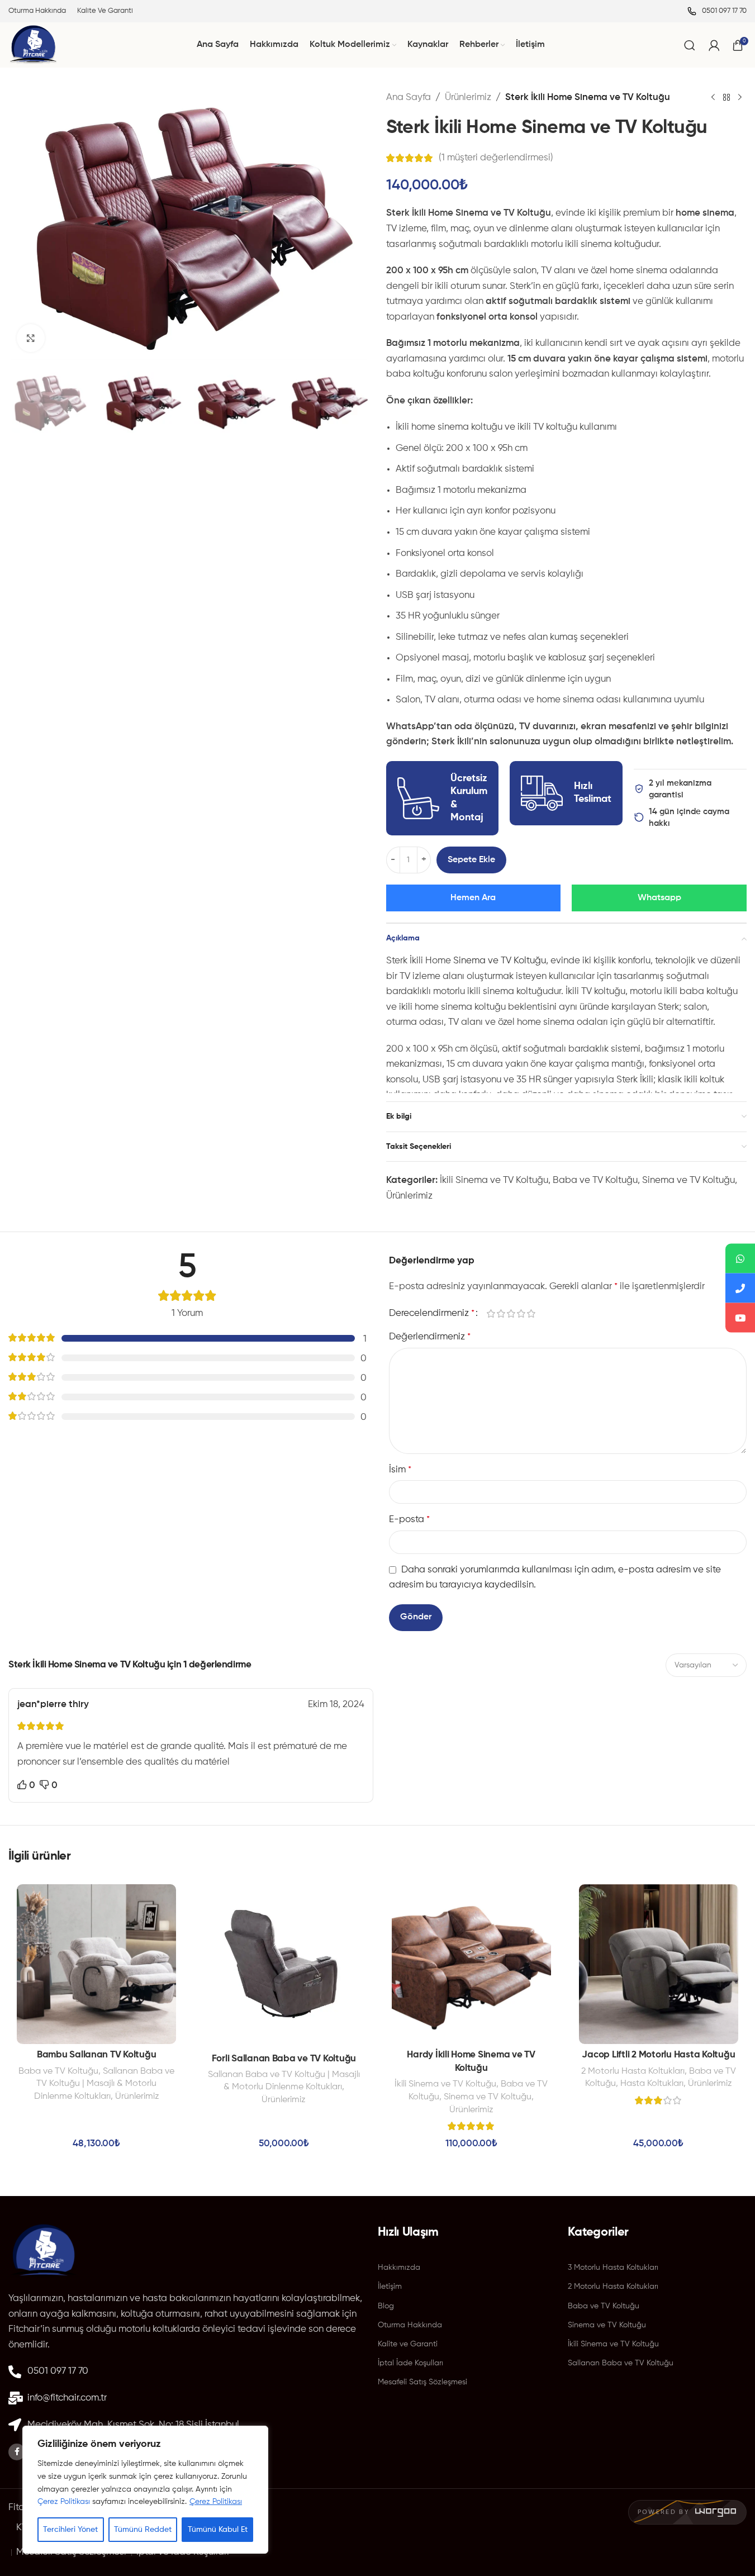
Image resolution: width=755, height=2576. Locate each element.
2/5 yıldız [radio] (501, 1314)
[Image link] (44, 2252)
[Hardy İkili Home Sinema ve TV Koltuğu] (471, 1964)
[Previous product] (713, 98)
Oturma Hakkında (410, 2325)
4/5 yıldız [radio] (521, 1314)
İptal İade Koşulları (410, 2363)
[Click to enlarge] (31, 338)
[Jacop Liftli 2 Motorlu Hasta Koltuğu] (659, 1964)
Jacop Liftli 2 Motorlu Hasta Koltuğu (658, 2055)
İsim (400, 1470)
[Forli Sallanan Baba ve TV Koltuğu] (284, 1966)
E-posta (409, 1520)
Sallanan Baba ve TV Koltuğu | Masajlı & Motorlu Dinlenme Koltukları (105, 2084)
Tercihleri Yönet (70, 2530)
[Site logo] (33, 45)
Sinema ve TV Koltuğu (500, 961)
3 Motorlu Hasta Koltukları (613, 2268)
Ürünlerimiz (468, 98)
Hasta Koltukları (652, 2083)
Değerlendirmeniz (430, 1337)
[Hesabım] (714, 45)
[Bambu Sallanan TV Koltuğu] (96, 1964)
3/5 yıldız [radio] (511, 1314)
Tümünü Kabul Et (218, 2530)
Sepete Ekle (471, 860)
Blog (386, 2306)
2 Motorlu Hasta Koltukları (633, 2071)
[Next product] (740, 98)
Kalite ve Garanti (408, 2344)
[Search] (690, 45)
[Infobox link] (717, 11)
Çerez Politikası (64, 2502)
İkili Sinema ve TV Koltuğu (494, 1180)
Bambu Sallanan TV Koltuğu (97, 2055)
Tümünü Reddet (143, 2530)
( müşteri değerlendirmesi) (496, 158)
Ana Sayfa (409, 98)
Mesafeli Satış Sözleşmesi (422, 2382)
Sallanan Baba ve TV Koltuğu (621, 2363)
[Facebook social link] (17, 2452)
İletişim (390, 2287)
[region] (145, 2490)
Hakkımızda (399, 2268)
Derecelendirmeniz (432, 1313)
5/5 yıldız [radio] (531, 1314)
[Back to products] (726, 98)
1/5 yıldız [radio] (491, 1314)
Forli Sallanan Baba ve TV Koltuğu (284, 2059)
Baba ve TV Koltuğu (595, 1180)
